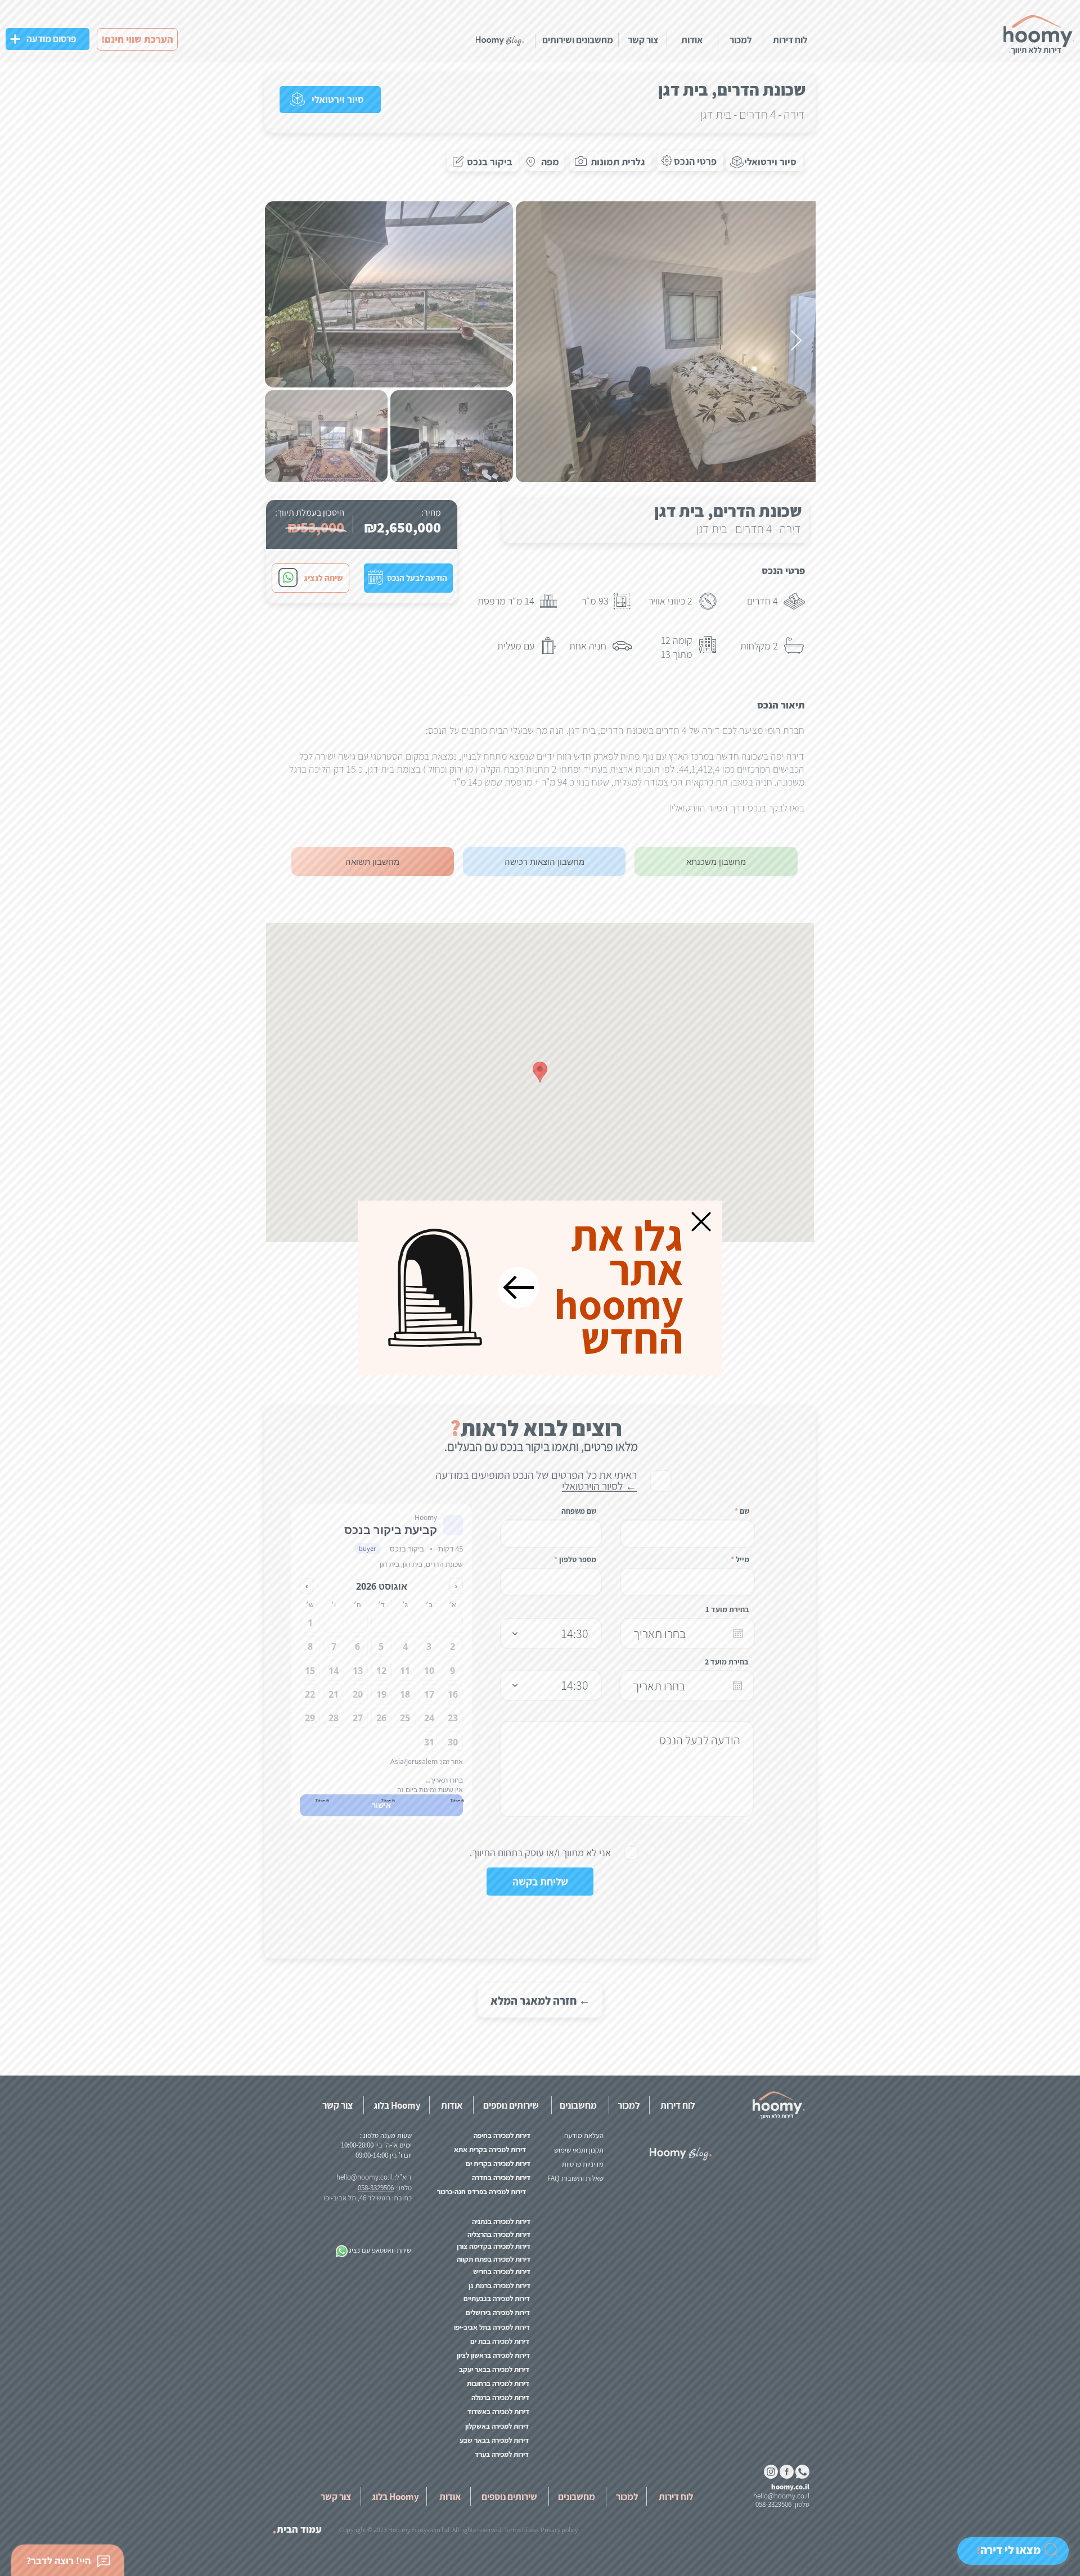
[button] (701, 1222)
